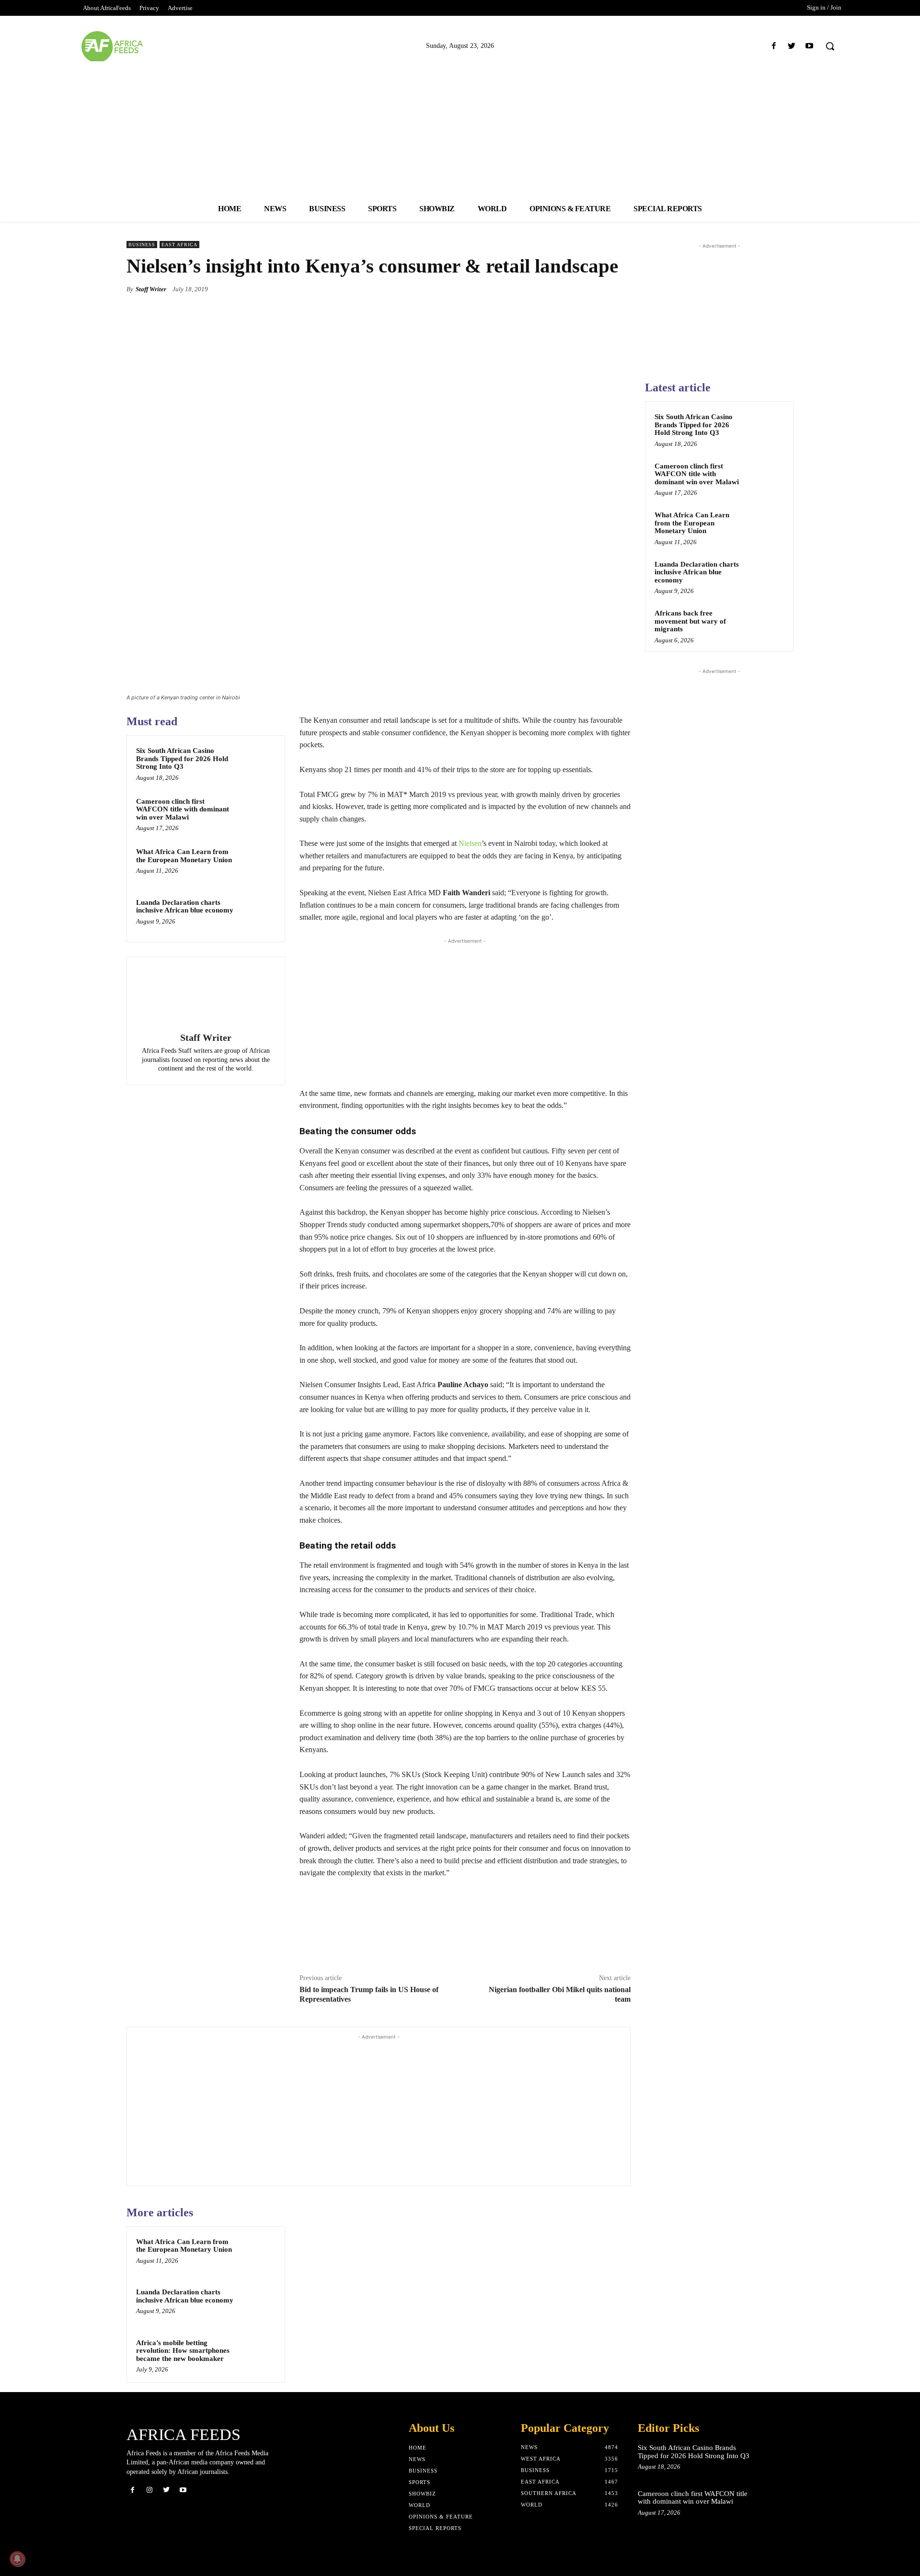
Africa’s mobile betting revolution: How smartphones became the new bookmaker (183, 2351)
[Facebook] (774, 46)
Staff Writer (151, 289)
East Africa (179, 245)
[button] (830, 46)
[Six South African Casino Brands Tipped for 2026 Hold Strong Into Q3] (257, 763)
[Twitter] (792, 46)
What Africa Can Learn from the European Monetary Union (184, 856)
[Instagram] (149, 2490)
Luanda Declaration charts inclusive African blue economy (185, 906)
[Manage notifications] (17, 2559)
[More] (621, 289)
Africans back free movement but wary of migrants (690, 621)
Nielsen (470, 843)
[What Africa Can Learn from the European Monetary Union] (257, 864)
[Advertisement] (460, 128)
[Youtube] (810, 46)
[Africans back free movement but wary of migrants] (767, 624)
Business (142, 245)
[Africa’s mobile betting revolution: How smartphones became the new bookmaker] (257, 2355)
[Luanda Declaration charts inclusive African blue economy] (257, 915)
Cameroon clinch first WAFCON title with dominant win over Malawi (183, 809)
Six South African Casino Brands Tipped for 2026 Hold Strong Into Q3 (182, 758)
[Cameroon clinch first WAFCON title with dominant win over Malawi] (257, 814)
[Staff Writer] (206, 996)
